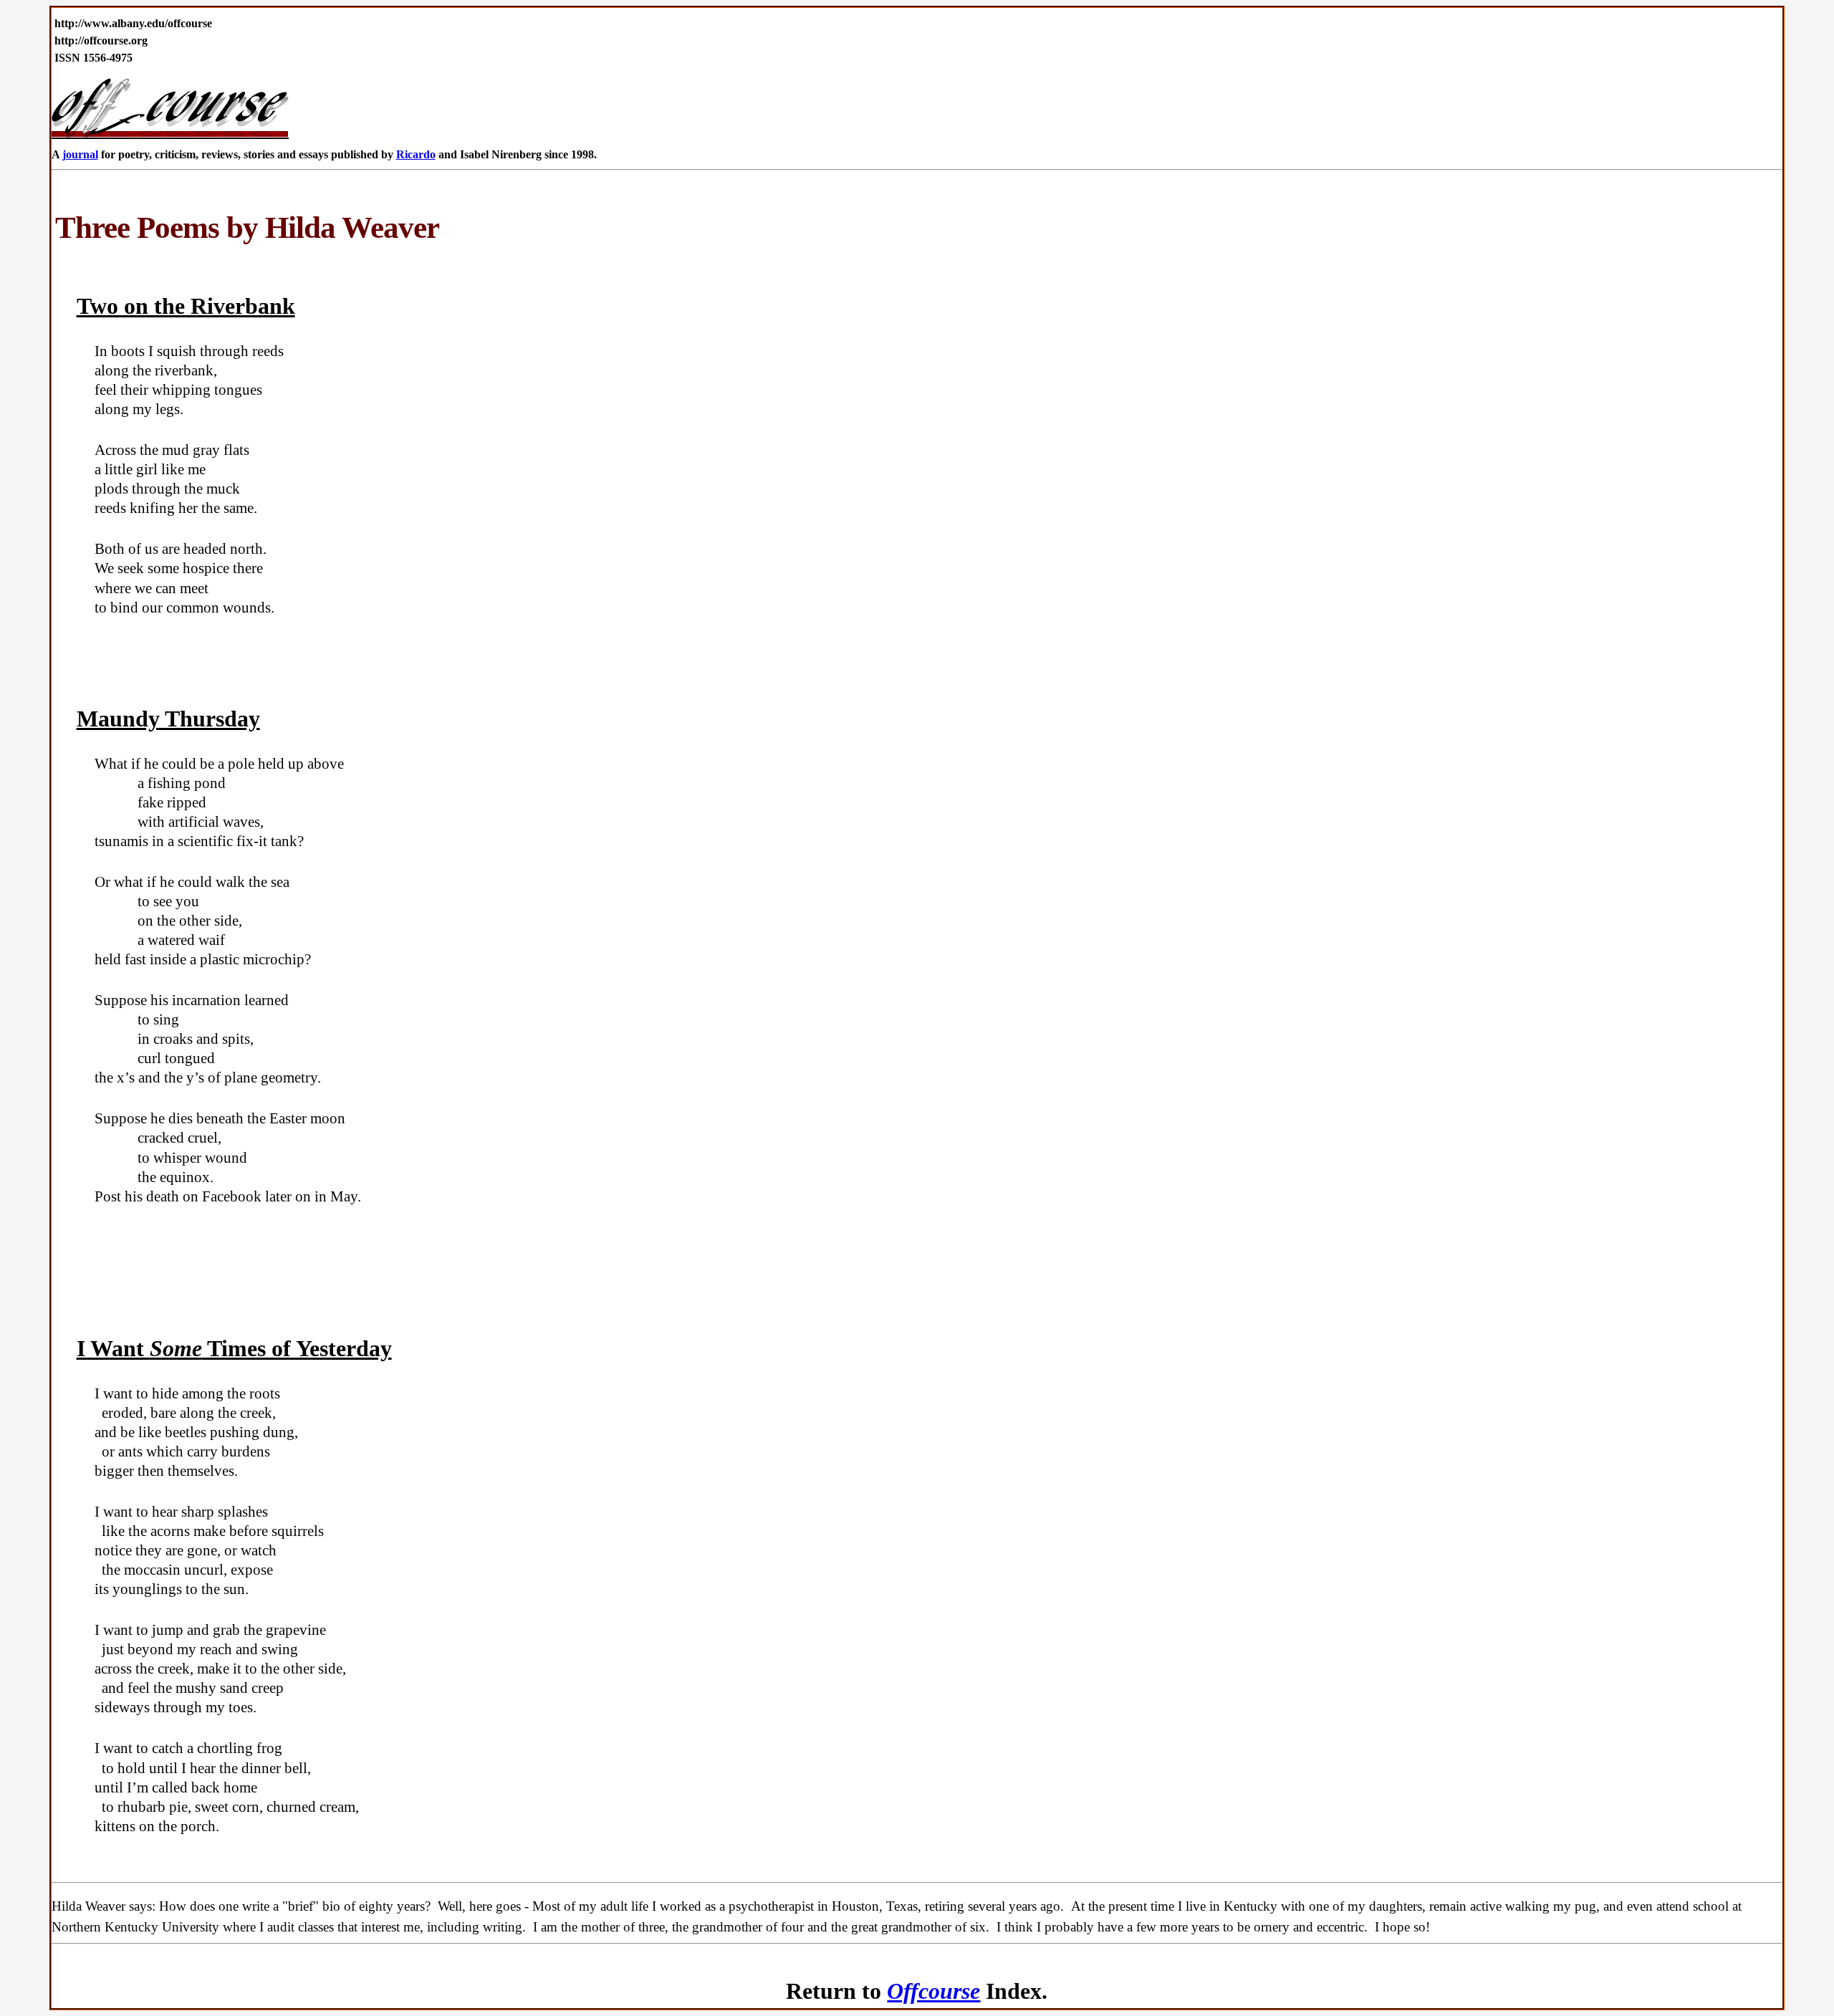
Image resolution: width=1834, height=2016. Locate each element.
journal (80, 154)
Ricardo (416, 154)
